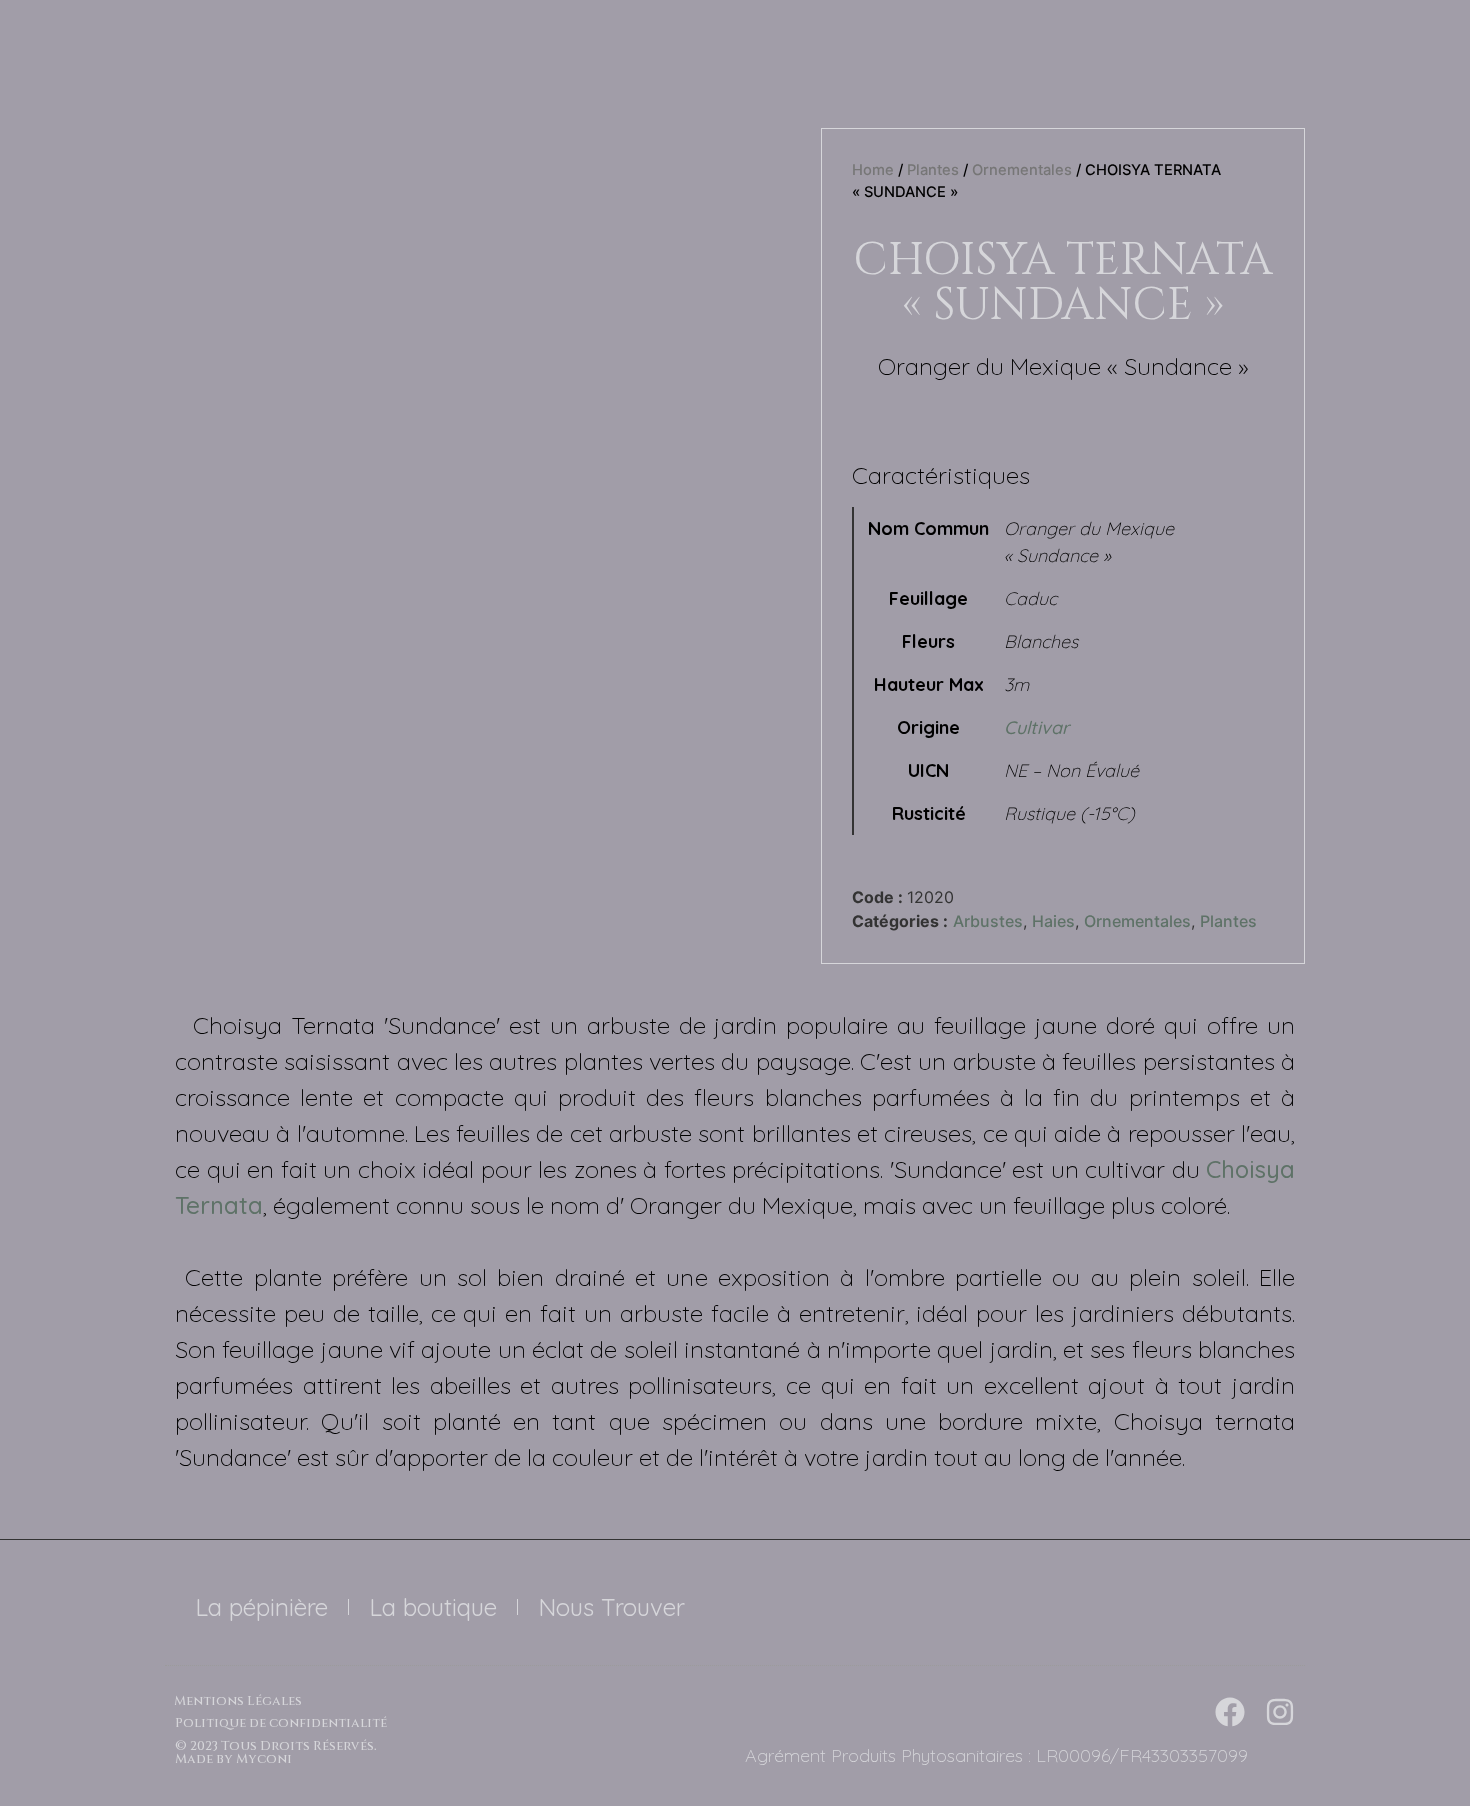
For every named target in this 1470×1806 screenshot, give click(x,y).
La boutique (433, 1607)
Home (873, 170)
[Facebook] (1230, 1712)
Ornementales (1022, 170)
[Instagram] (1280, 1712)
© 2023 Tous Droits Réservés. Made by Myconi (276, 1752)
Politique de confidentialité (281, 1723)
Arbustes (988, 921)
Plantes (933, 170)
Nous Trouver (611, 1607)
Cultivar (1036, 727)
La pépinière (261, 1607)
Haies (1053, 921)
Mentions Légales (238, 1701)
